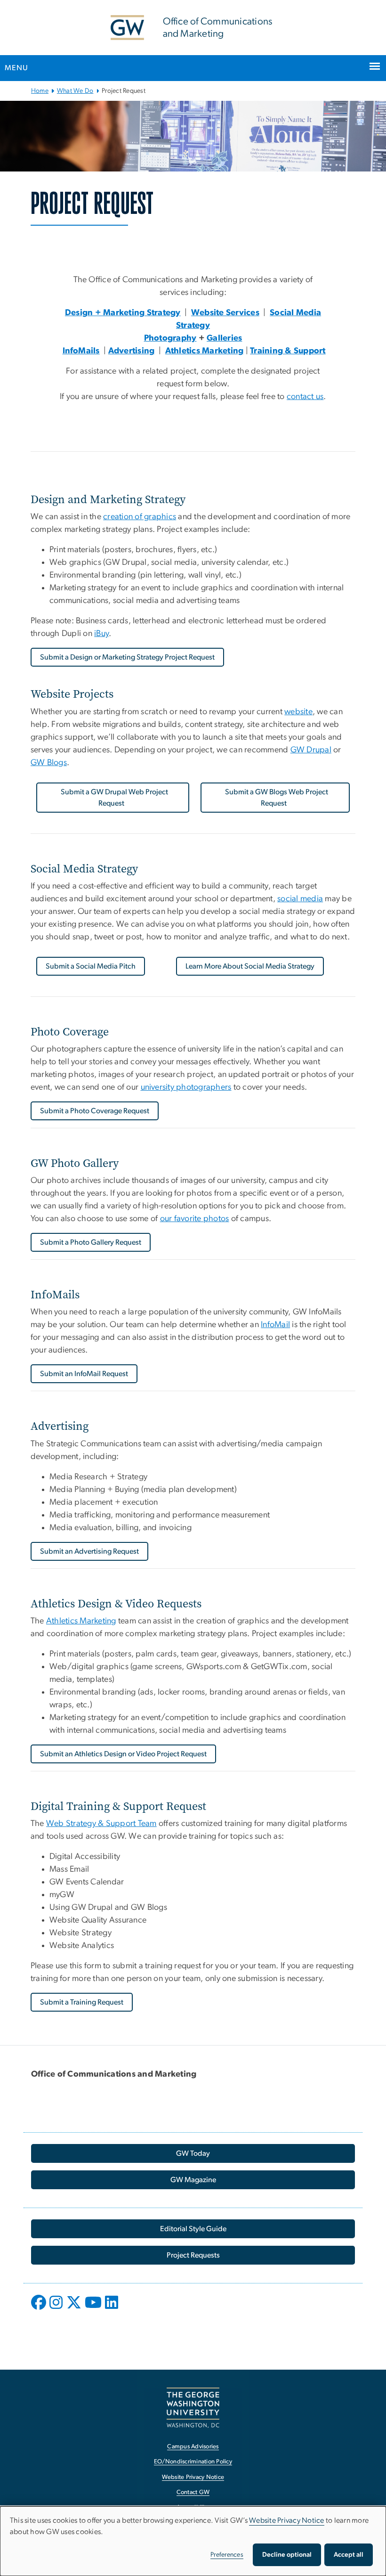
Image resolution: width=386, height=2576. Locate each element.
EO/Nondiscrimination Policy (193, 2462)
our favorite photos (195, 1219)
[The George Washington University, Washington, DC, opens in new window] (193, 2408)
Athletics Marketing (81, 1621)
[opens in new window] (40, 2309)
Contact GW (193, 2492)
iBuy (101, 634)
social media (300, 899)
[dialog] (193, 2541)
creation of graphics (140, 517)
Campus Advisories (193, 2447)
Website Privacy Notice (193, 2477)
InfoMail (275, 1325)
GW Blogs (49, 763)
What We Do (75, 91)
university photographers (186, 1087)
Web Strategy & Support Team (101, 1824)
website (298, 712)
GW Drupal (311, 750)
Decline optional (287, 2555)
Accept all (349, 2555)
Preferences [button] (227, 2555)
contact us (305, 397)
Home (40, 91)
